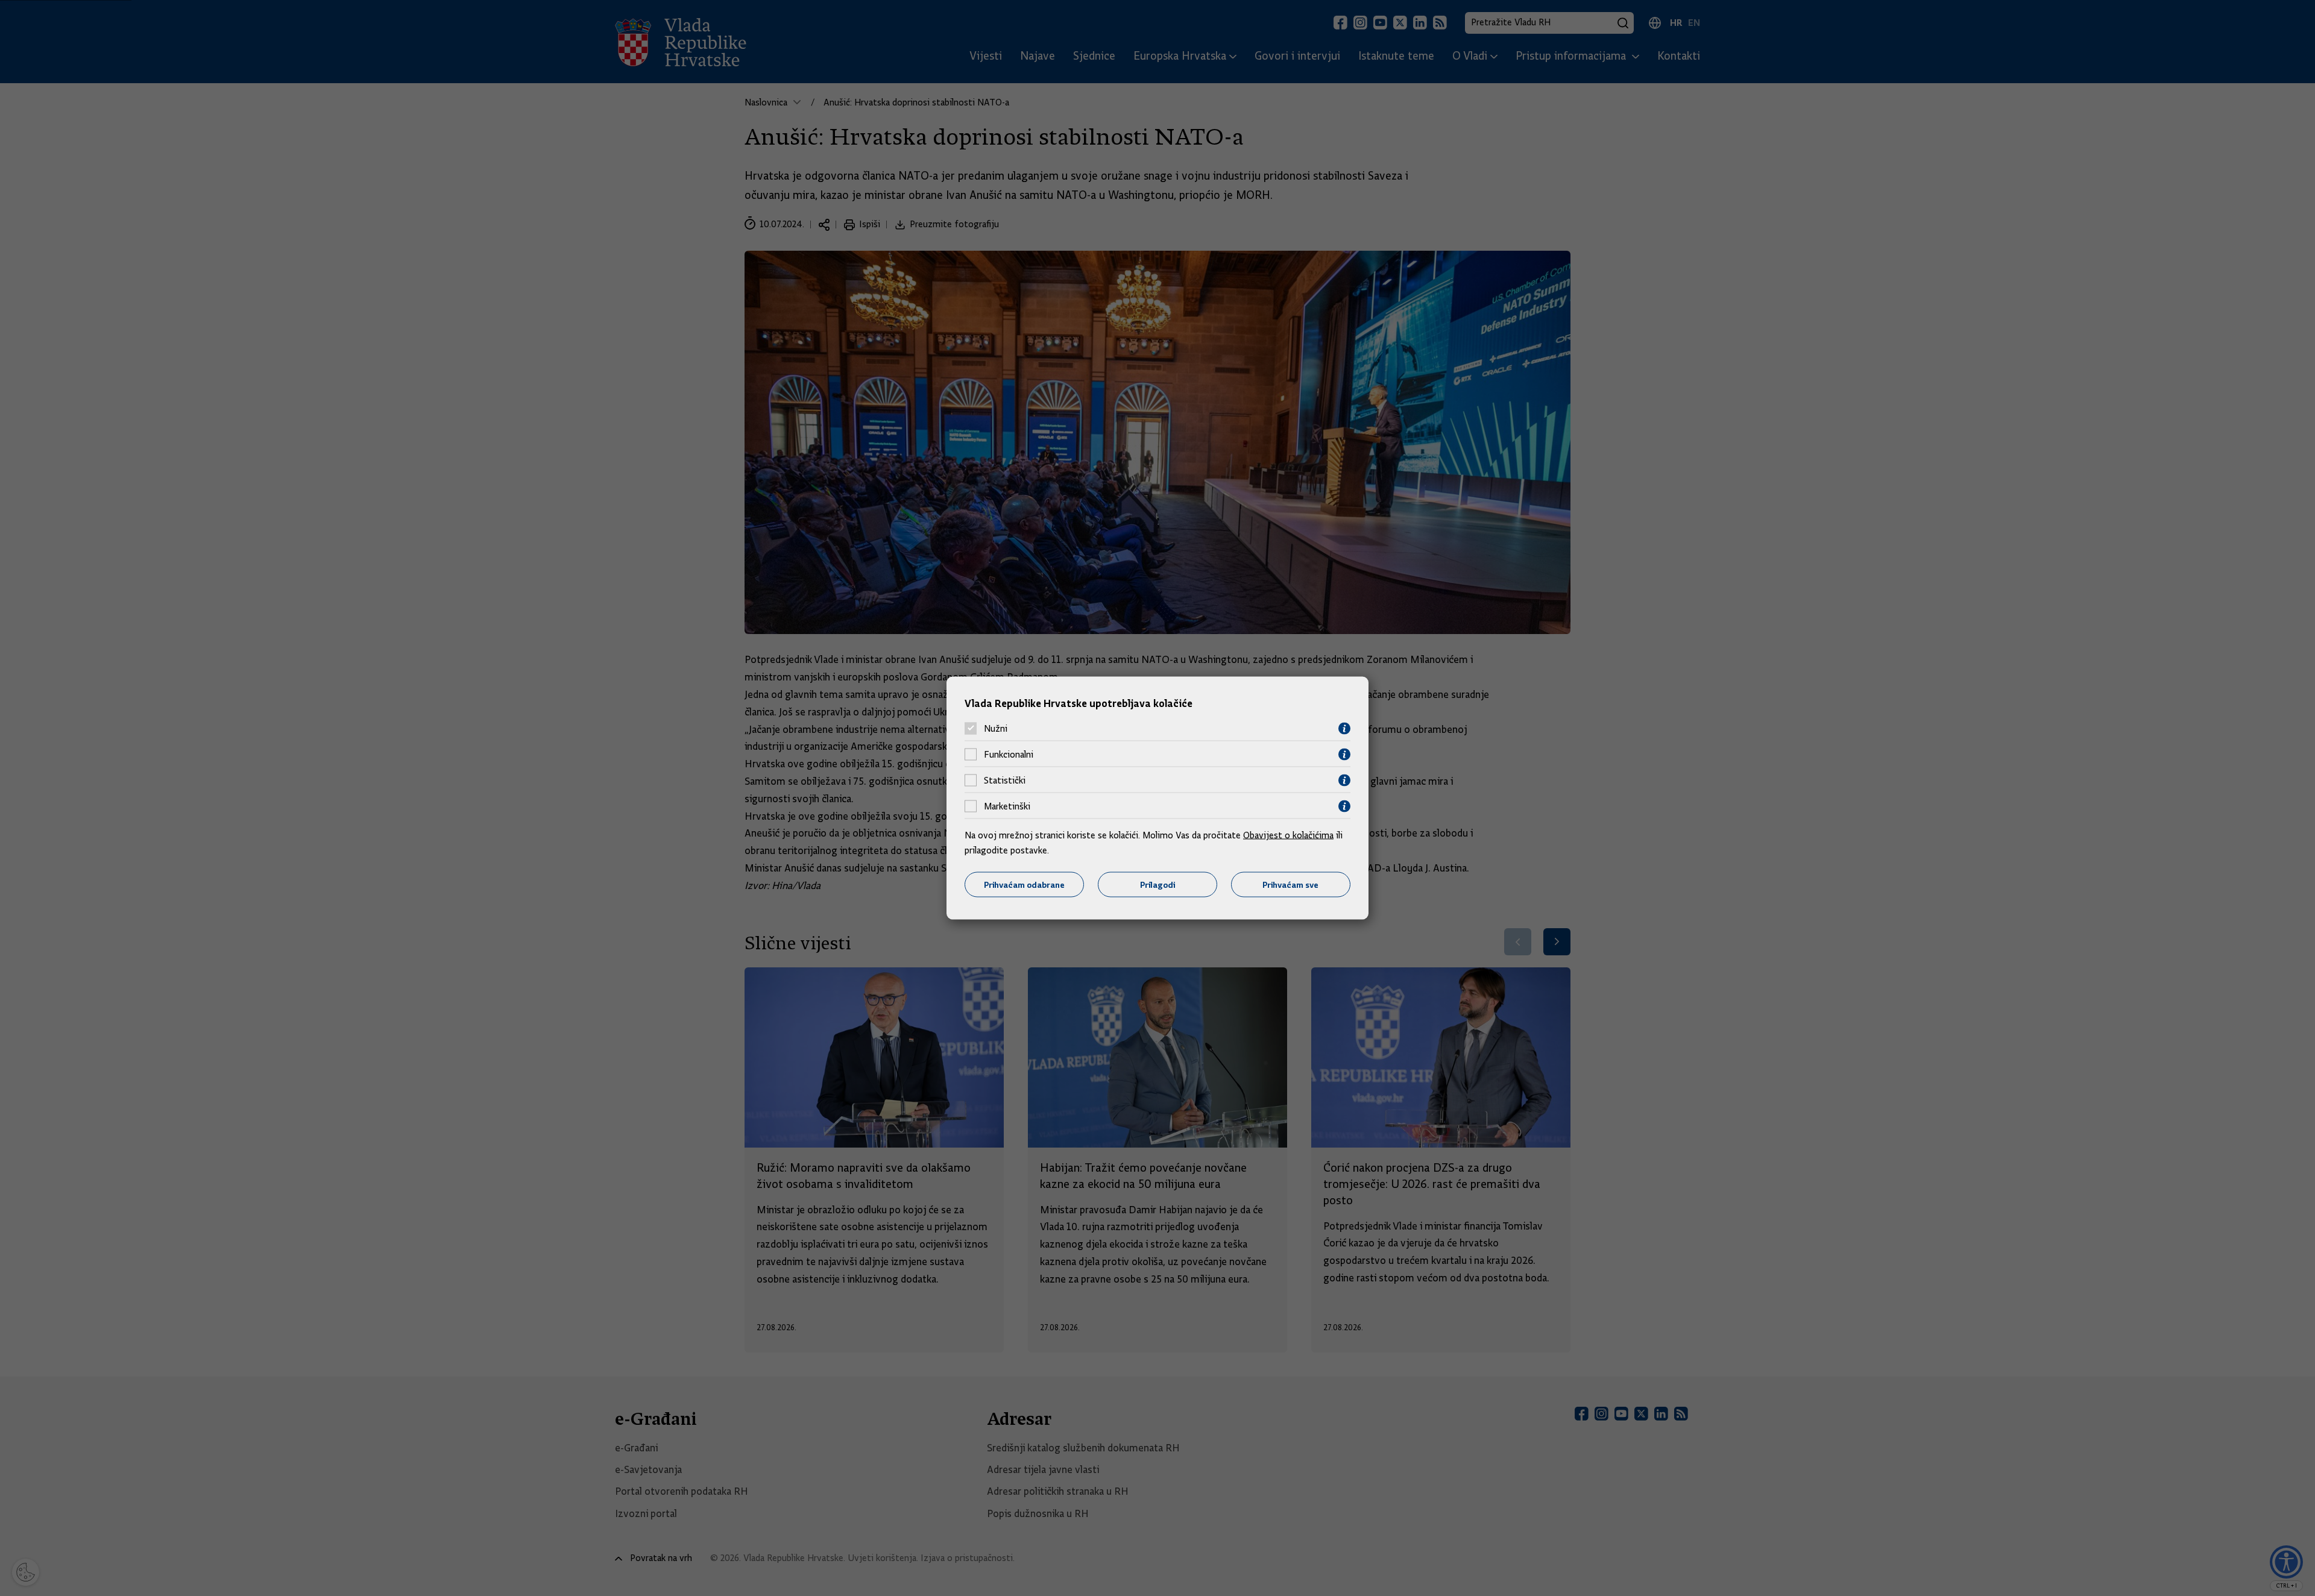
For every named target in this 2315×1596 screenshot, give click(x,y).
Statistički (1005, 781)
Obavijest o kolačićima (1288, 835)
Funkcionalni (1009, 755)
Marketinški (1007, 806)
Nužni (996, 729)
